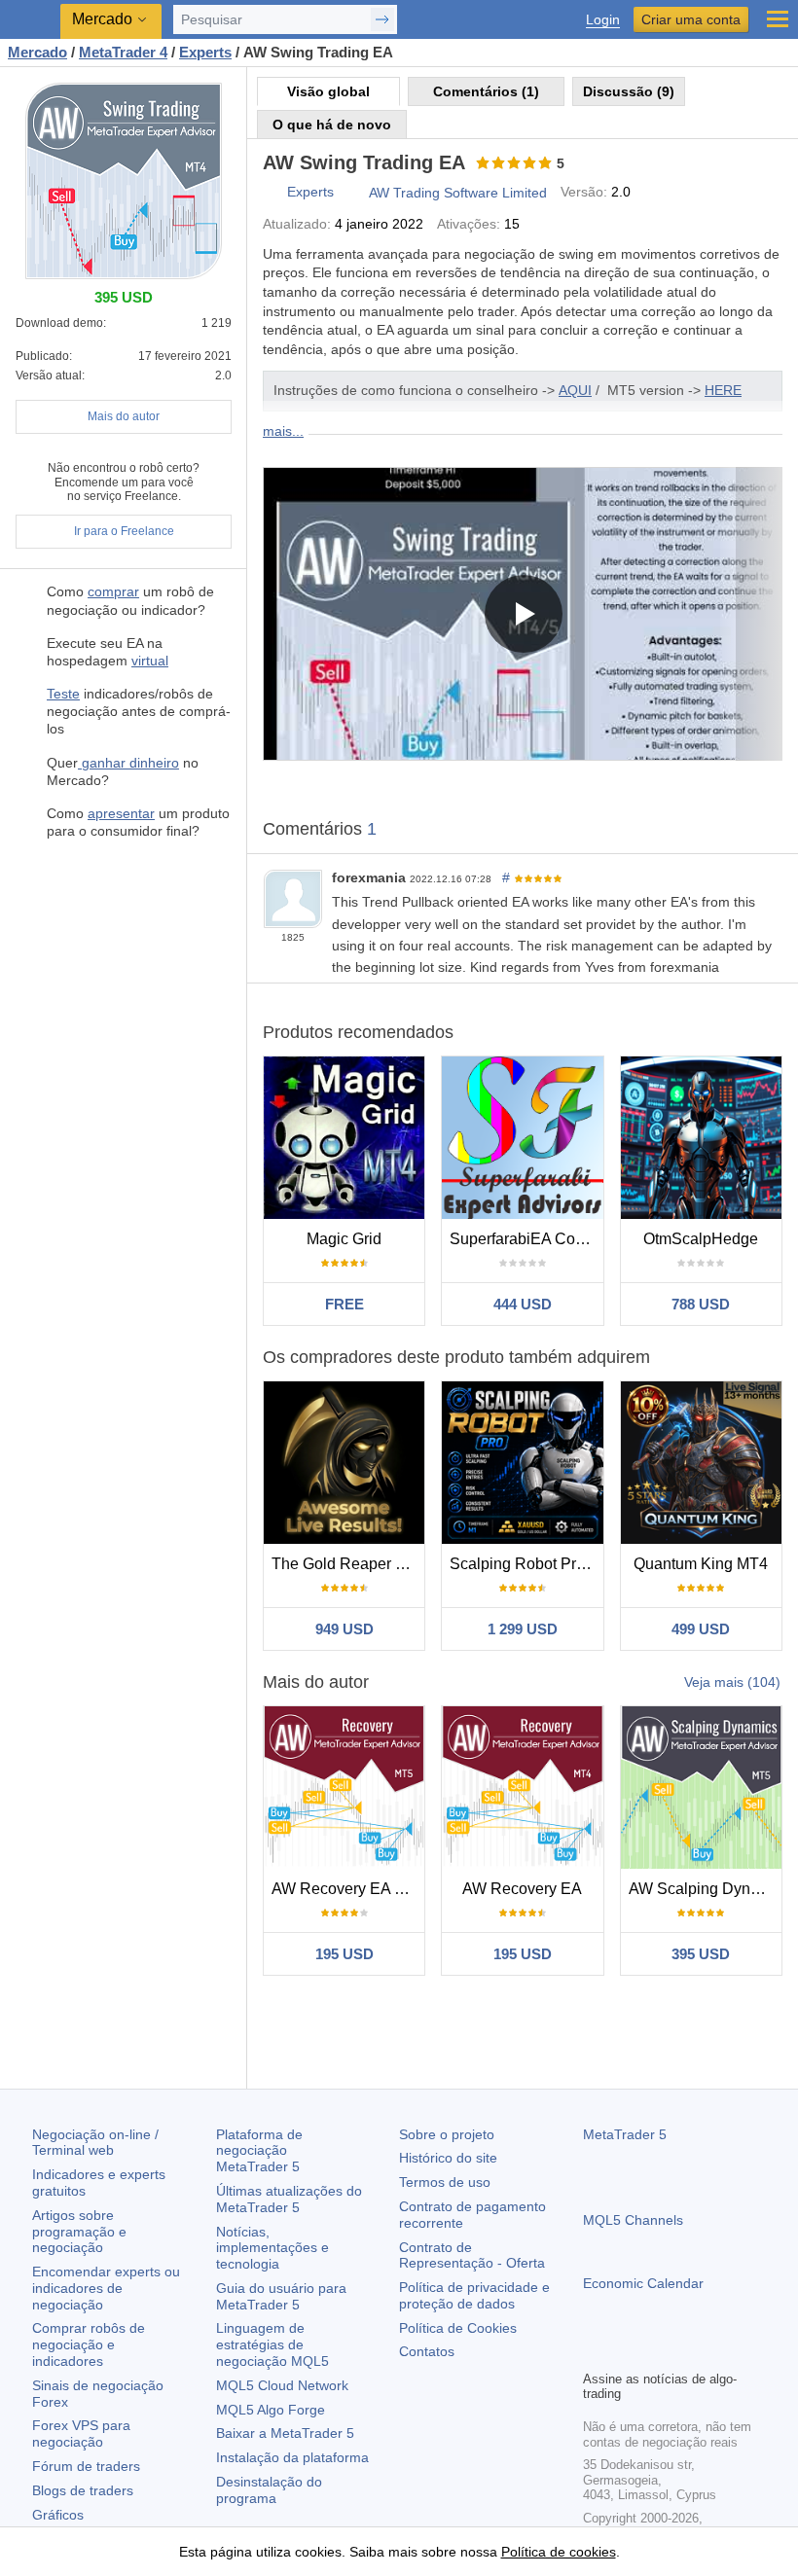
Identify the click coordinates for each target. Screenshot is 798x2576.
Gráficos (58, 2515)
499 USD (701, 1629)
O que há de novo (332, 125)
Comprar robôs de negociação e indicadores (89, 2344)
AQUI (575, 390)
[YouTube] (688, 2352)
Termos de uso (445, 2182)
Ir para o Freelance (124, 531)
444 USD (523, 1304)
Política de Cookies (458, 2328)
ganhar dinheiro (128, 763)
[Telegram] (626, 2352)
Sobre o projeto (447, 2134)
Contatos (427, 2351)
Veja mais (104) (732, 1682)
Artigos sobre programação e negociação (79, 2232)
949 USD (345, 1629)
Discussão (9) (629, 91)
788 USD (701, 1304)
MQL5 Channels (633, 2220)
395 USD (701, 1954)
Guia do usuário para (281, 2296)
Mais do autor (124, 416)
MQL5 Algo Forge (271, 2410)
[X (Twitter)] (657, 2352)
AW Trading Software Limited (458, 193)
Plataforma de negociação (259, 2151)
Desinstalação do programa (269, 2490)
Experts (310, 192)
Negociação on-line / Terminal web (95, 2143)
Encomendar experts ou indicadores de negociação (106, 2288)
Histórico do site (448, 2158)
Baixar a (285, 2433)
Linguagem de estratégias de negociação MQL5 (272, 2344)
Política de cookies (559, 2552)
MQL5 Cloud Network (282, 2385)
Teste (63, 694)
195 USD (345, 1954)
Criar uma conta (691, 19)
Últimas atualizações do (289, 2199)
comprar (113, 591)
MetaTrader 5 (625, 2134)
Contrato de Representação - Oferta (472, 2255)
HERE (723, 390)
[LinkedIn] (719, 2352)
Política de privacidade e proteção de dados (474, 2295)
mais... (283, 431)
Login (603, 20)
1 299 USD (523, 1629)
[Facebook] (595, 2352)
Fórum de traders (86, 2466)
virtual (150, 661)
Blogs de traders (83, 2490)
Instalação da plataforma (292, 2457)
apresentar (121, 813)
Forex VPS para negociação (81, 2433)
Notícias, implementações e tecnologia (272, 2248)
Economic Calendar (643, 2283)
